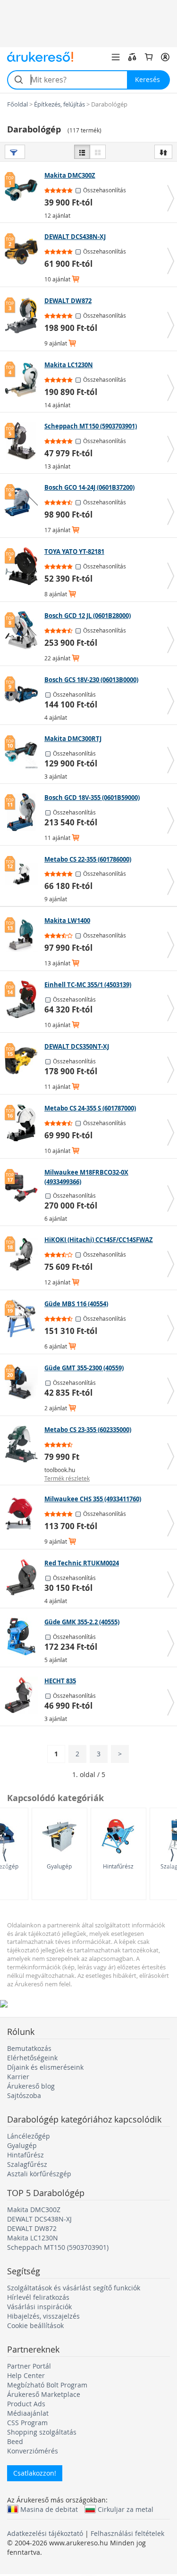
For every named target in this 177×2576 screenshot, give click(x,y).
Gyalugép (59, 1866)
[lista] (82, 152)
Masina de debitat (49, 2509)
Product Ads (26, 2404)
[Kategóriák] (116, 57)
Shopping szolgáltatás (42, 2432)
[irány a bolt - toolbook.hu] (23, 1444)
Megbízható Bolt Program (47, 2385)
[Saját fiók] (165, 57)
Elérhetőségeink (32, 2058)
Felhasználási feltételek (127, 2533)
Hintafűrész (118, 1866)
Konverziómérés (33, 2451)
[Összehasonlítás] (132, 57)
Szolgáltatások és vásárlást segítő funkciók (74, 2288)
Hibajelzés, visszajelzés (43, 2316)
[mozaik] (98, 152)
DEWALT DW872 (32, 2228)
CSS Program (27, 2423)
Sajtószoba (24, 2095)
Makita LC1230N (33, 2238)
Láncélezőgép (29, 2136)
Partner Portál (29, 2366)
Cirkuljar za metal (126, 2509)
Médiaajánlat (28, 2413)
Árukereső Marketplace (44, 2394)
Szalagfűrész (27, 2164)
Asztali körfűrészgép (39, 2174)
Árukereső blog (31, 2086)
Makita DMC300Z (34, 2210)
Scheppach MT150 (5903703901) (58, 2247)
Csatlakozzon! (35, 2473)
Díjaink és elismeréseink (45, 2067)
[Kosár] (149, 57)
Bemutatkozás (29, 2048)
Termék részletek (67, 1478)
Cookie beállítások (35, 2325)
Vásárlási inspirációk (39, 2307)
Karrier (18, 2077)
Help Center (26, 2375)
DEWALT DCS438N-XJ (39, 2219)
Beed (15, 2441)
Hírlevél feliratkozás (38, 2297)
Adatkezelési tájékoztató (45, 2533)
